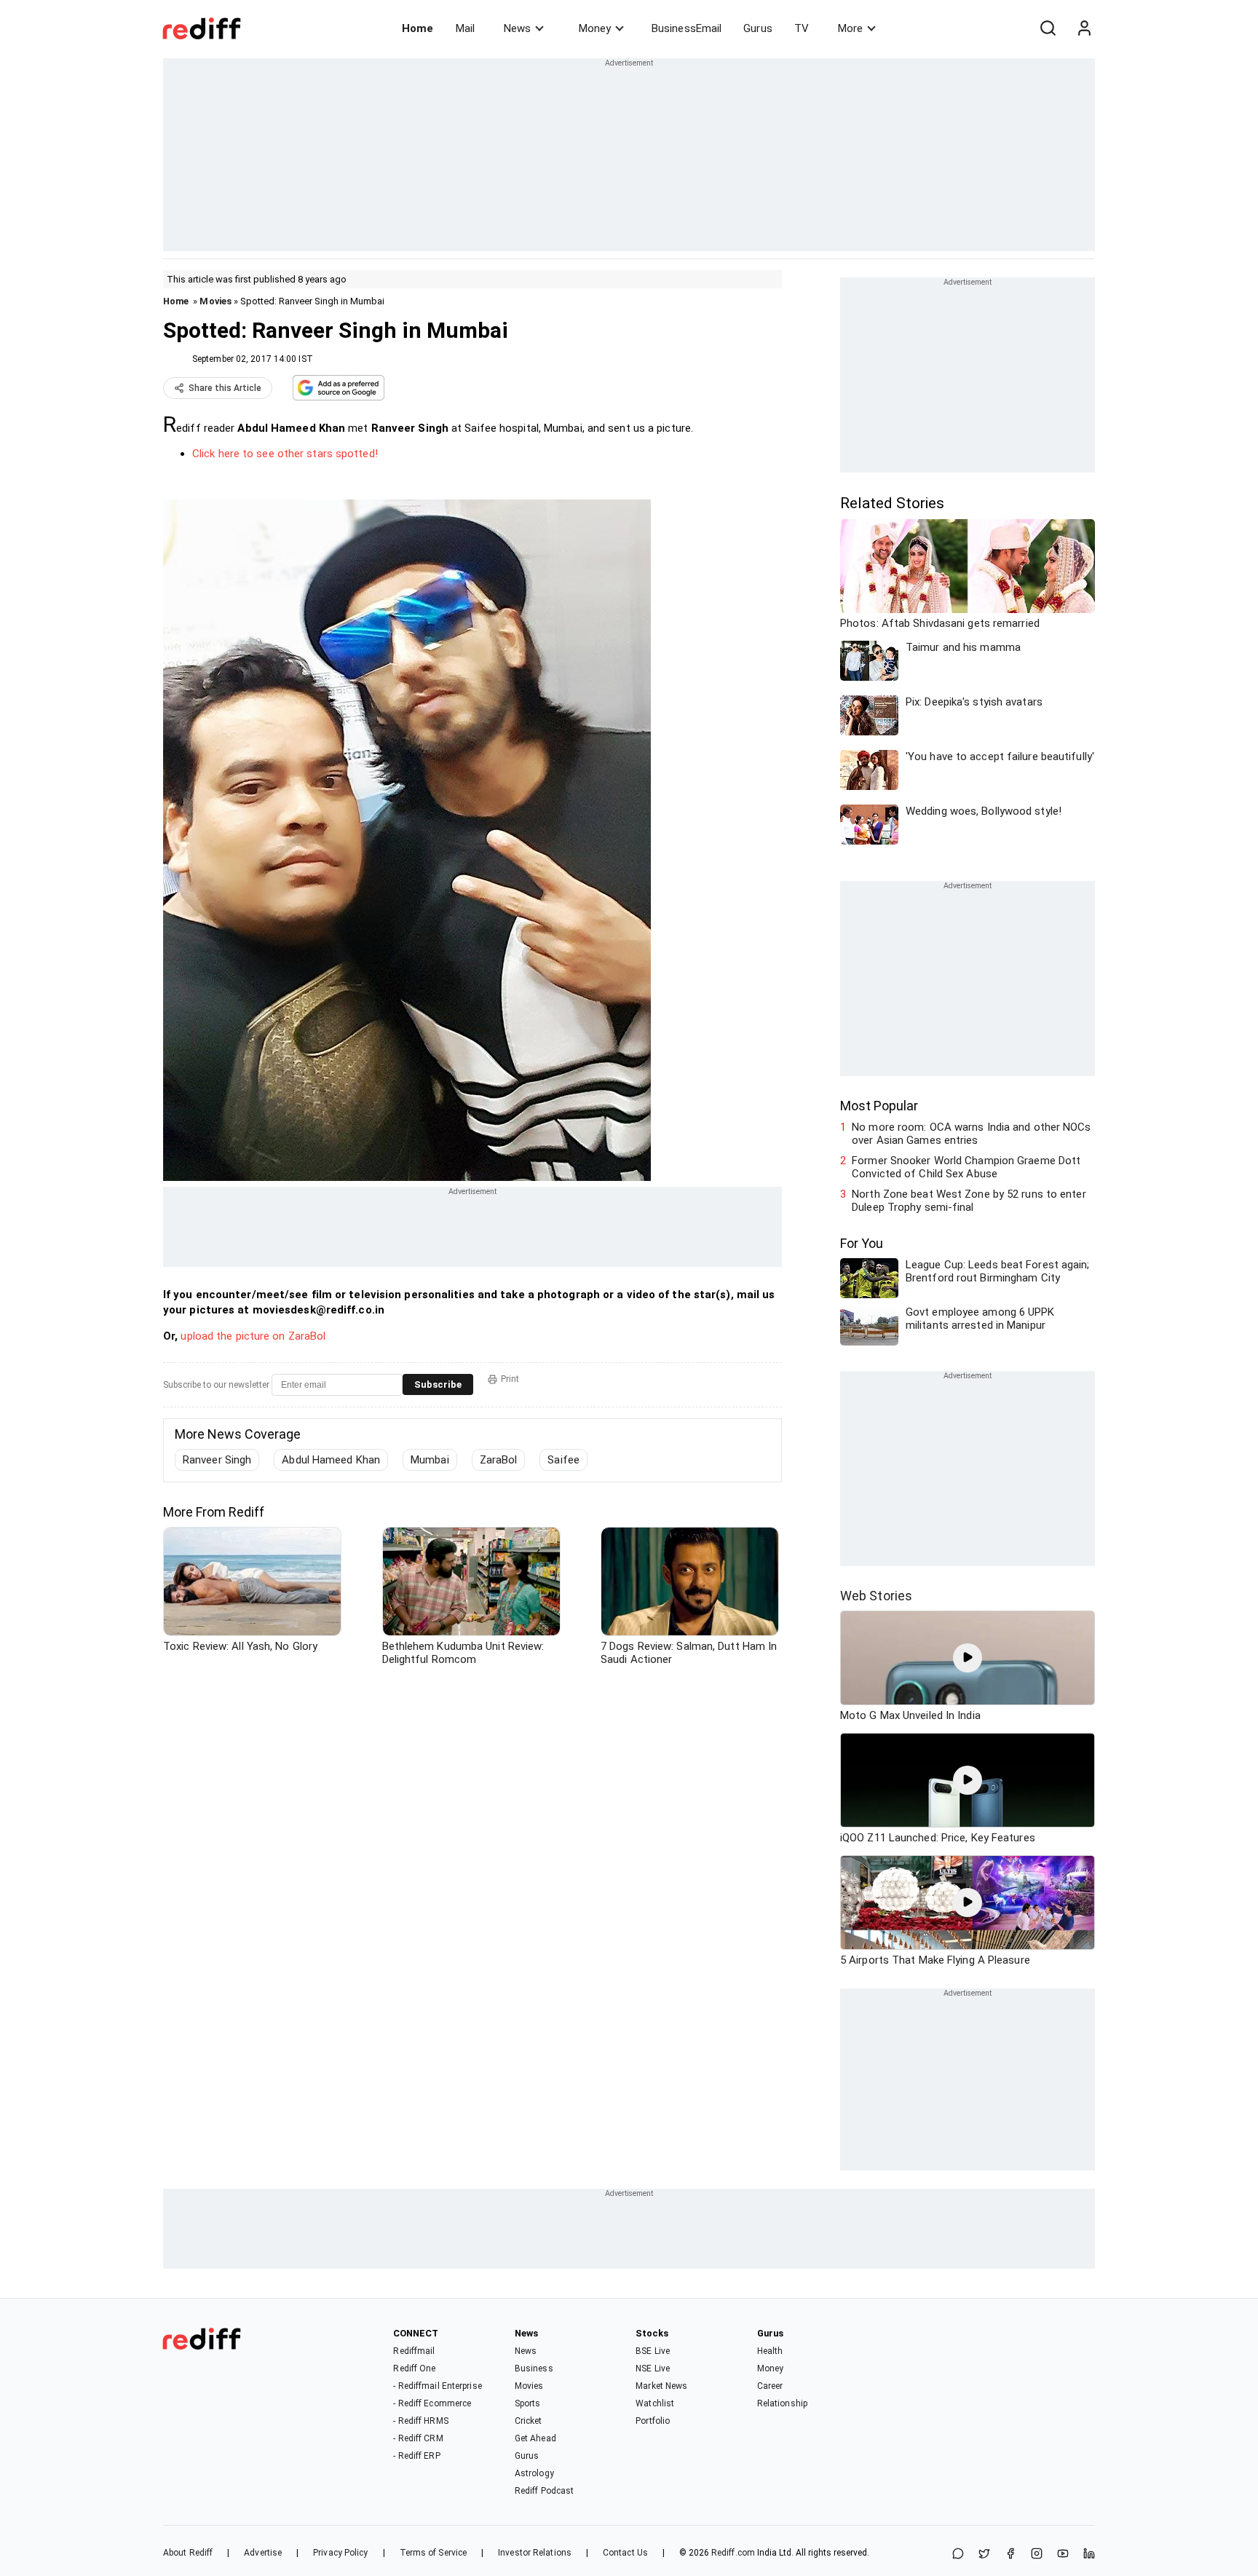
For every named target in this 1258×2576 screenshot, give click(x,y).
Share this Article (225, 388)
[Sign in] (1084, 28)
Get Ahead (535, 2438)
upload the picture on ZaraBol (253, 1336)
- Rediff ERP (416, 2456)
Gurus (758, 28)
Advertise (263, 2553)
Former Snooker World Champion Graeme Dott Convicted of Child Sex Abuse (966, 1167)
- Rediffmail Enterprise (437, 2386)
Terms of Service (434, 2553)
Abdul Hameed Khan (331, 1460)
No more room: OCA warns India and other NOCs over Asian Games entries (971, 1134)
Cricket (529, 2421)
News (517, 28)
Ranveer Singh (217, 1460)
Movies (215, 301)
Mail (465, 28)
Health (770, 2351)
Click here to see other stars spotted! (285, 454)
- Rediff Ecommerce (432, 2403)
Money (595, 28)
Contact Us (625, 2553)
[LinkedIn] (1089, 2555)
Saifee (563, 1460)
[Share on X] (984, 2555)
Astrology (534, 2473)
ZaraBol (499, 1460)
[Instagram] (1037, 2555)
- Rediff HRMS (420, 2421)
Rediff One (414, 2368)
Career (770, 2386)
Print (510, 1379)
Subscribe (438, 1384)
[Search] (1048, 28)
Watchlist (655, 2403)
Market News (661, 2386)
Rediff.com (733, 2553)
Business (534, 2368)
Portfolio (653, 2421)
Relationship (782, 2403)
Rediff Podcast (544, 2491)
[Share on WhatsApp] (958, 2555)
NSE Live (653, 2368)
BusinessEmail (687, 28)
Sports (528, 2403)
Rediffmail (414, 2351)
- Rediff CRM (418, 2438)
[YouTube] (1063, 2555)
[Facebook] (1010, 2555)
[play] (968, 1658)
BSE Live (653, 2351)
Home (418, 28)
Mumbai (430, 1460)
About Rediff (188, 2553)
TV (802, 28)
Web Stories (876, 1596)
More (850, 28)
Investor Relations (535, 2553)
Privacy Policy (340, 2553)
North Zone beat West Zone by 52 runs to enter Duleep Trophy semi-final (969, 1201)
